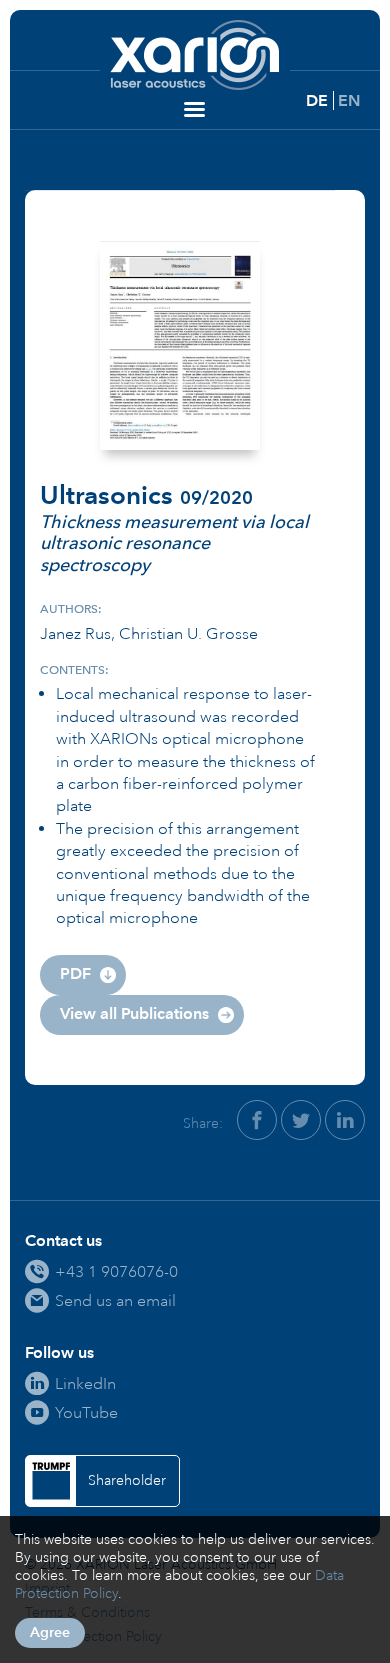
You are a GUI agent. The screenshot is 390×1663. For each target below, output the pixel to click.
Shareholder (127, 1480)
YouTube (86, 1412)
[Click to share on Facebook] (257, 1120)
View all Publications (134, 1013)
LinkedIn (85, 1383)
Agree (50, 1632)
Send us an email (115, 1300)
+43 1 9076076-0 (116, 1271)
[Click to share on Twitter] (301, 1120)
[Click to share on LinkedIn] (345, 1120)
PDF (75, 973)
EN (349, 100)
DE (317, 100)
